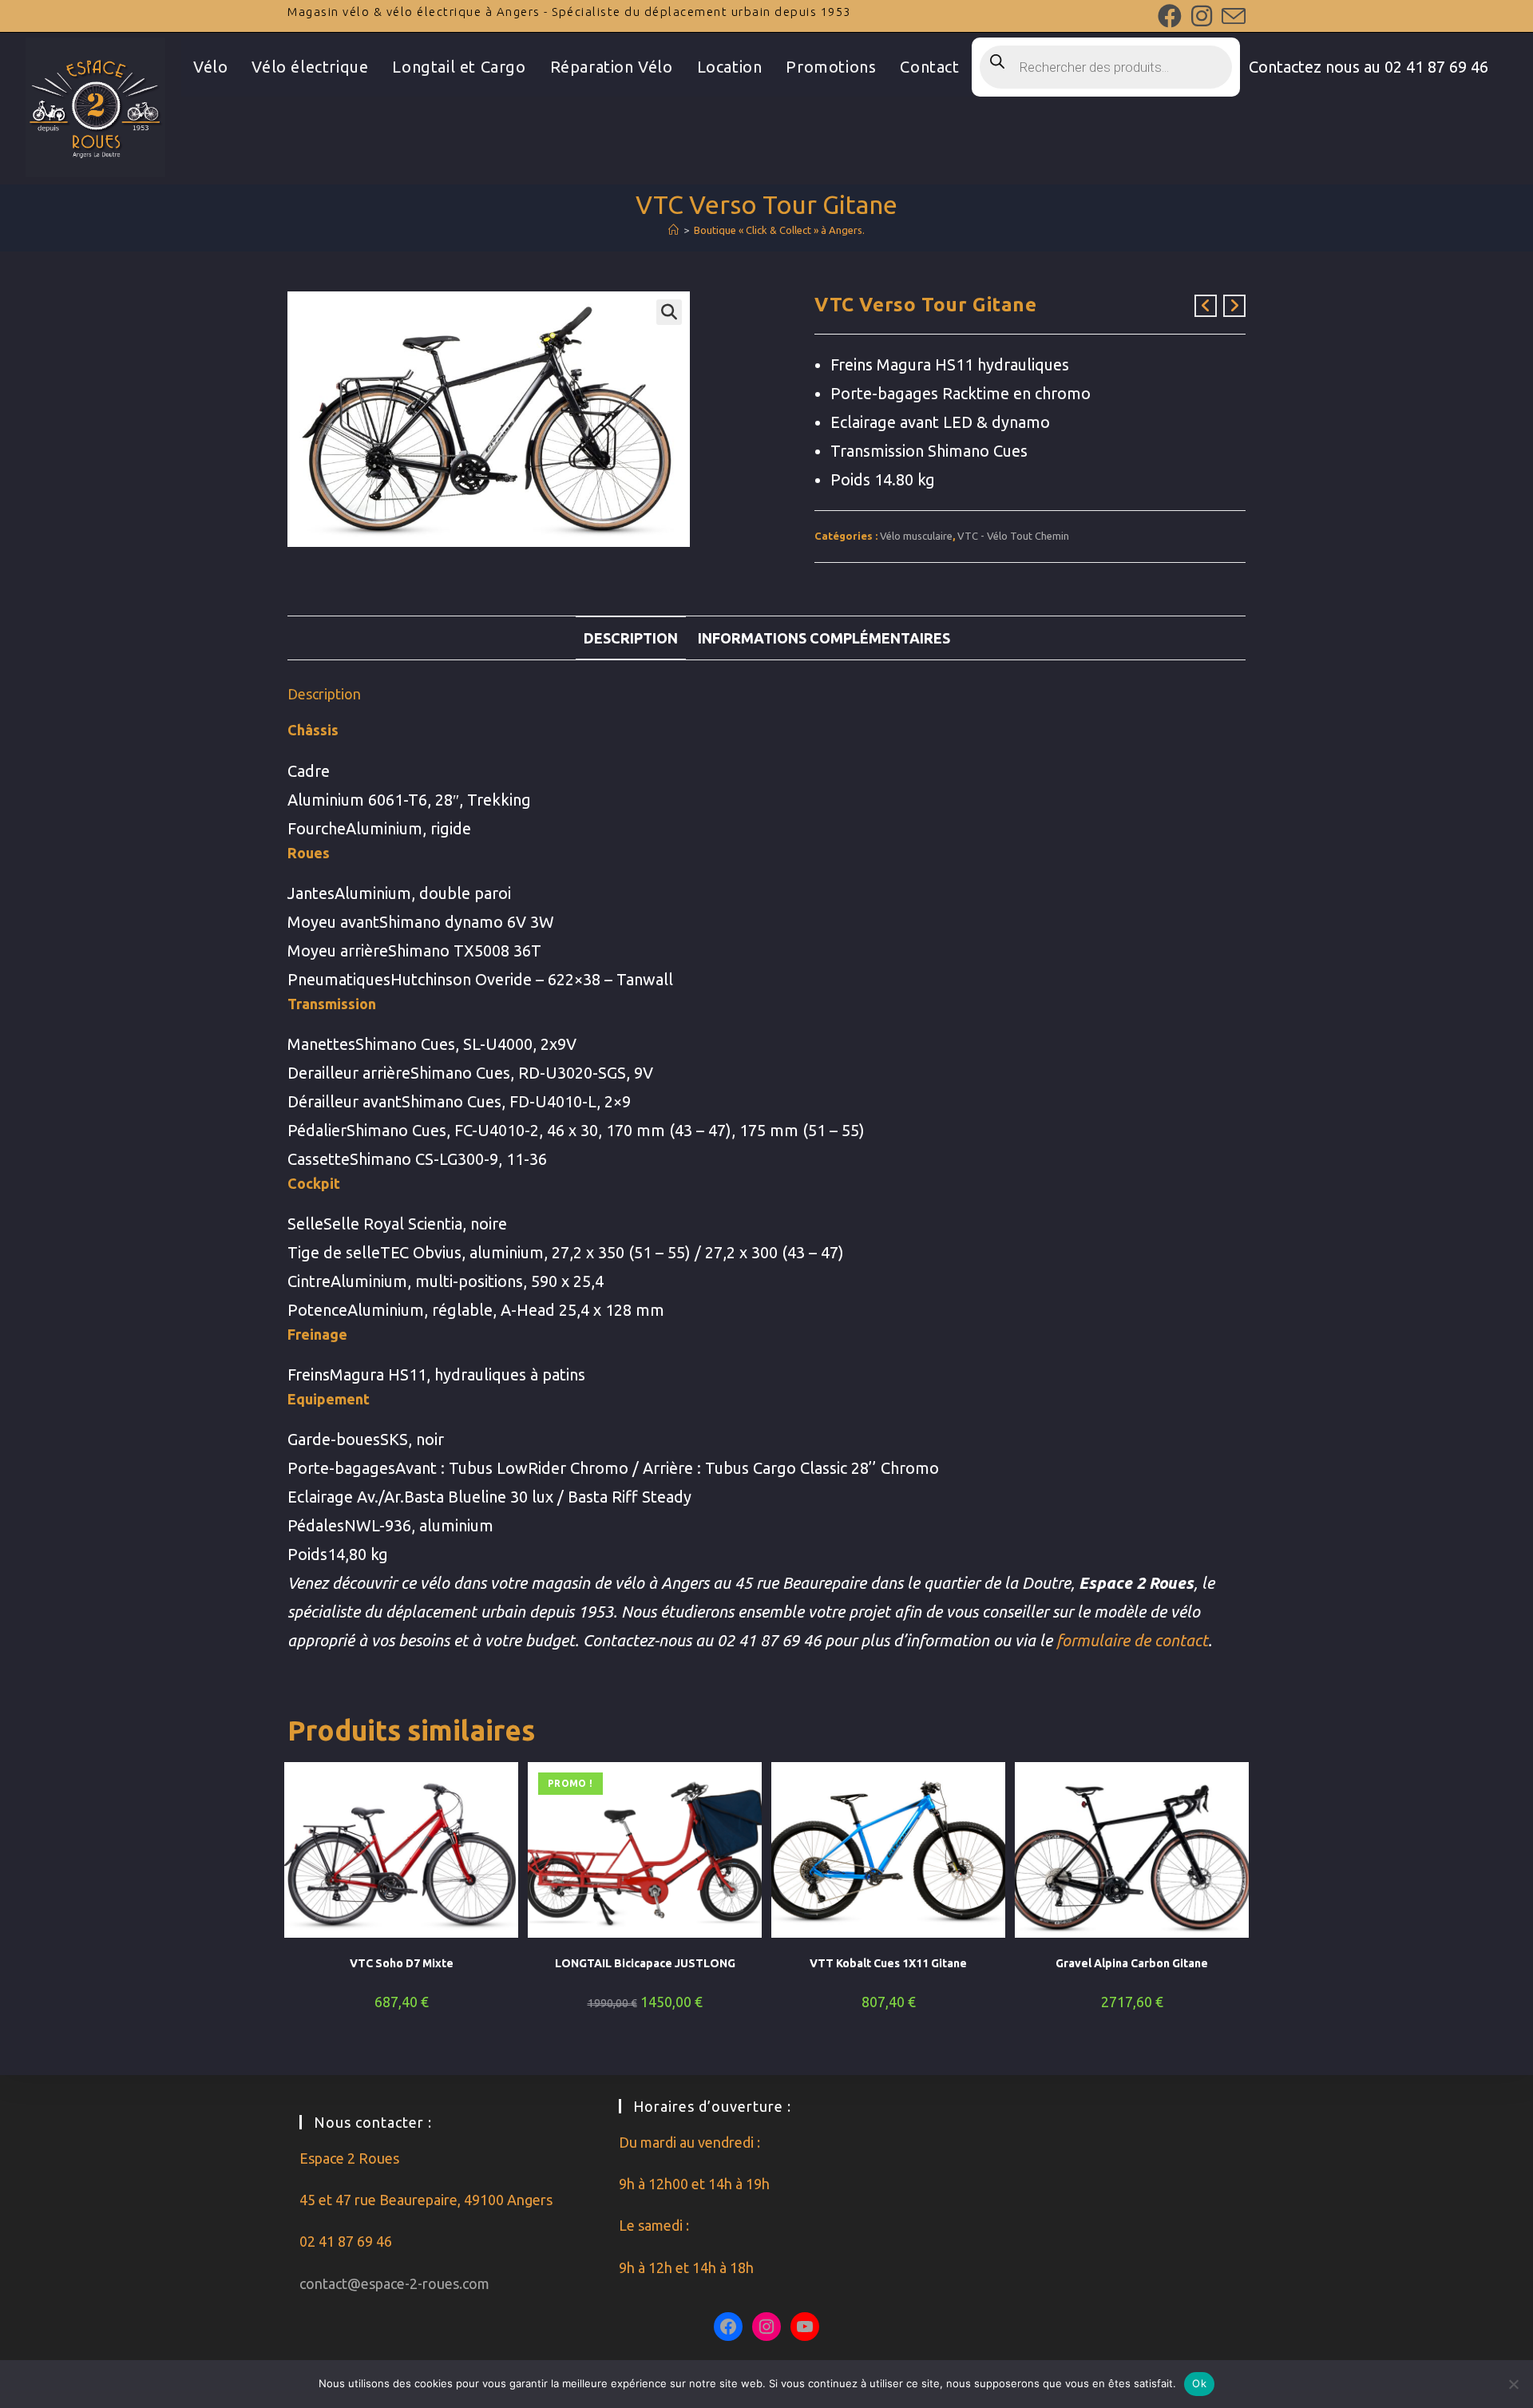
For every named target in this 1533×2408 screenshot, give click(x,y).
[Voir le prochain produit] (1234, 306)
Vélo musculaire (916, 536)
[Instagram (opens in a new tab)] (1202, 16)
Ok (1199, 2383)
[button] (669, 312)
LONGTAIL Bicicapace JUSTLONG (645, 1963)
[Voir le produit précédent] (1206, 306)
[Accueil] (673, 230)
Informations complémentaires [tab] (824, 638)
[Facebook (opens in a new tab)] (1170, 16)
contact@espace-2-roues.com (394, 2283)
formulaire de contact (1132, 1640)
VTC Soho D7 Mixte (402, 1963)
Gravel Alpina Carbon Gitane (1132, 1963)
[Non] (1513, 2384)
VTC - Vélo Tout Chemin (1013, 536)
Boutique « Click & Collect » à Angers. (779, 230)
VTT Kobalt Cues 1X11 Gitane (888, 1963)
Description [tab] (631, 638)
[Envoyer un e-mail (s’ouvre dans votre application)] (1231, 16)
